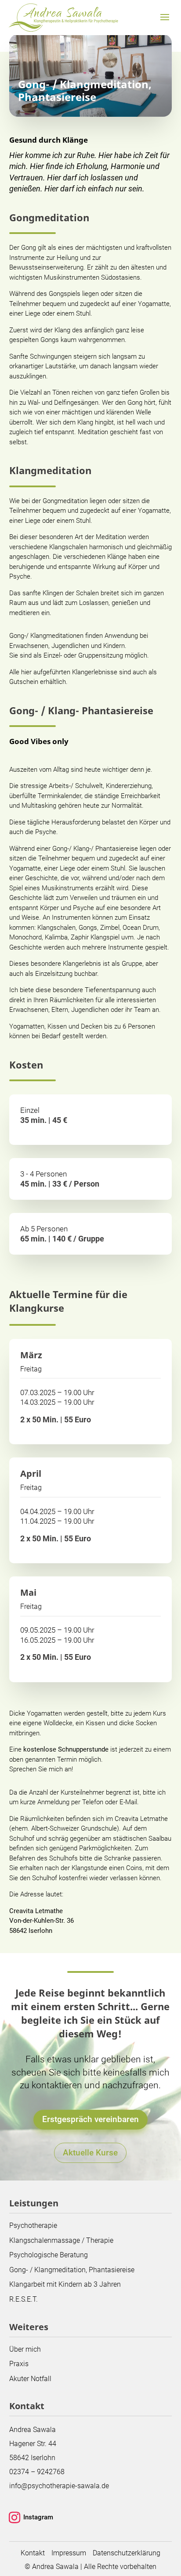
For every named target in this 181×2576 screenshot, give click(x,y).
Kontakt (33, 2553)
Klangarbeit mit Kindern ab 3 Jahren (65, 2284)
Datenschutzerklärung (127, 2553)
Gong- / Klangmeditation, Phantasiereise (72, 2270)
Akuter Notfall (30, 2379)
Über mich (25, 2349)
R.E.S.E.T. (24, 2299)
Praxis (19, 2364)
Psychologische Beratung (49, 2255)
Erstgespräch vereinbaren (90, 2119)
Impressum (69, 2553)
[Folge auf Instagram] (14, 2518)
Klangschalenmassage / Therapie (61, 2240)
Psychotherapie (33, 2225)
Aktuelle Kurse (90, 2153)
